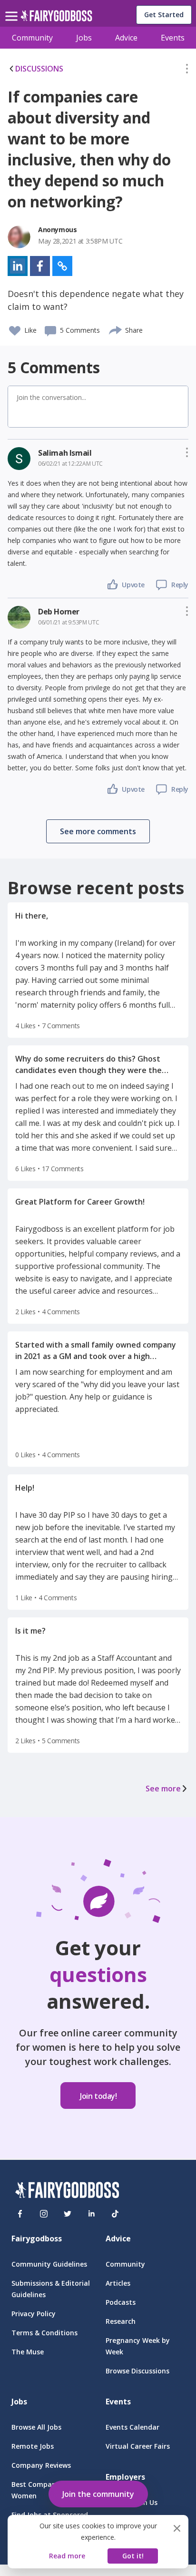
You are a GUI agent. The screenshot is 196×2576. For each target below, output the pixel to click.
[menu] (13, 9)
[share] (116, 329)
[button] (187, 71)
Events (173, 38)
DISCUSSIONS (39, 69)
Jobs (84, 38)
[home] (56, 18)
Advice (126, 38)
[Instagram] (44, 2214)
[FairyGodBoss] (67, 2192)
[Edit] (187, 71)
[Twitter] (68, 2214)
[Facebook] (20, 2214)
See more (163, 1789)
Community (32, 38)
